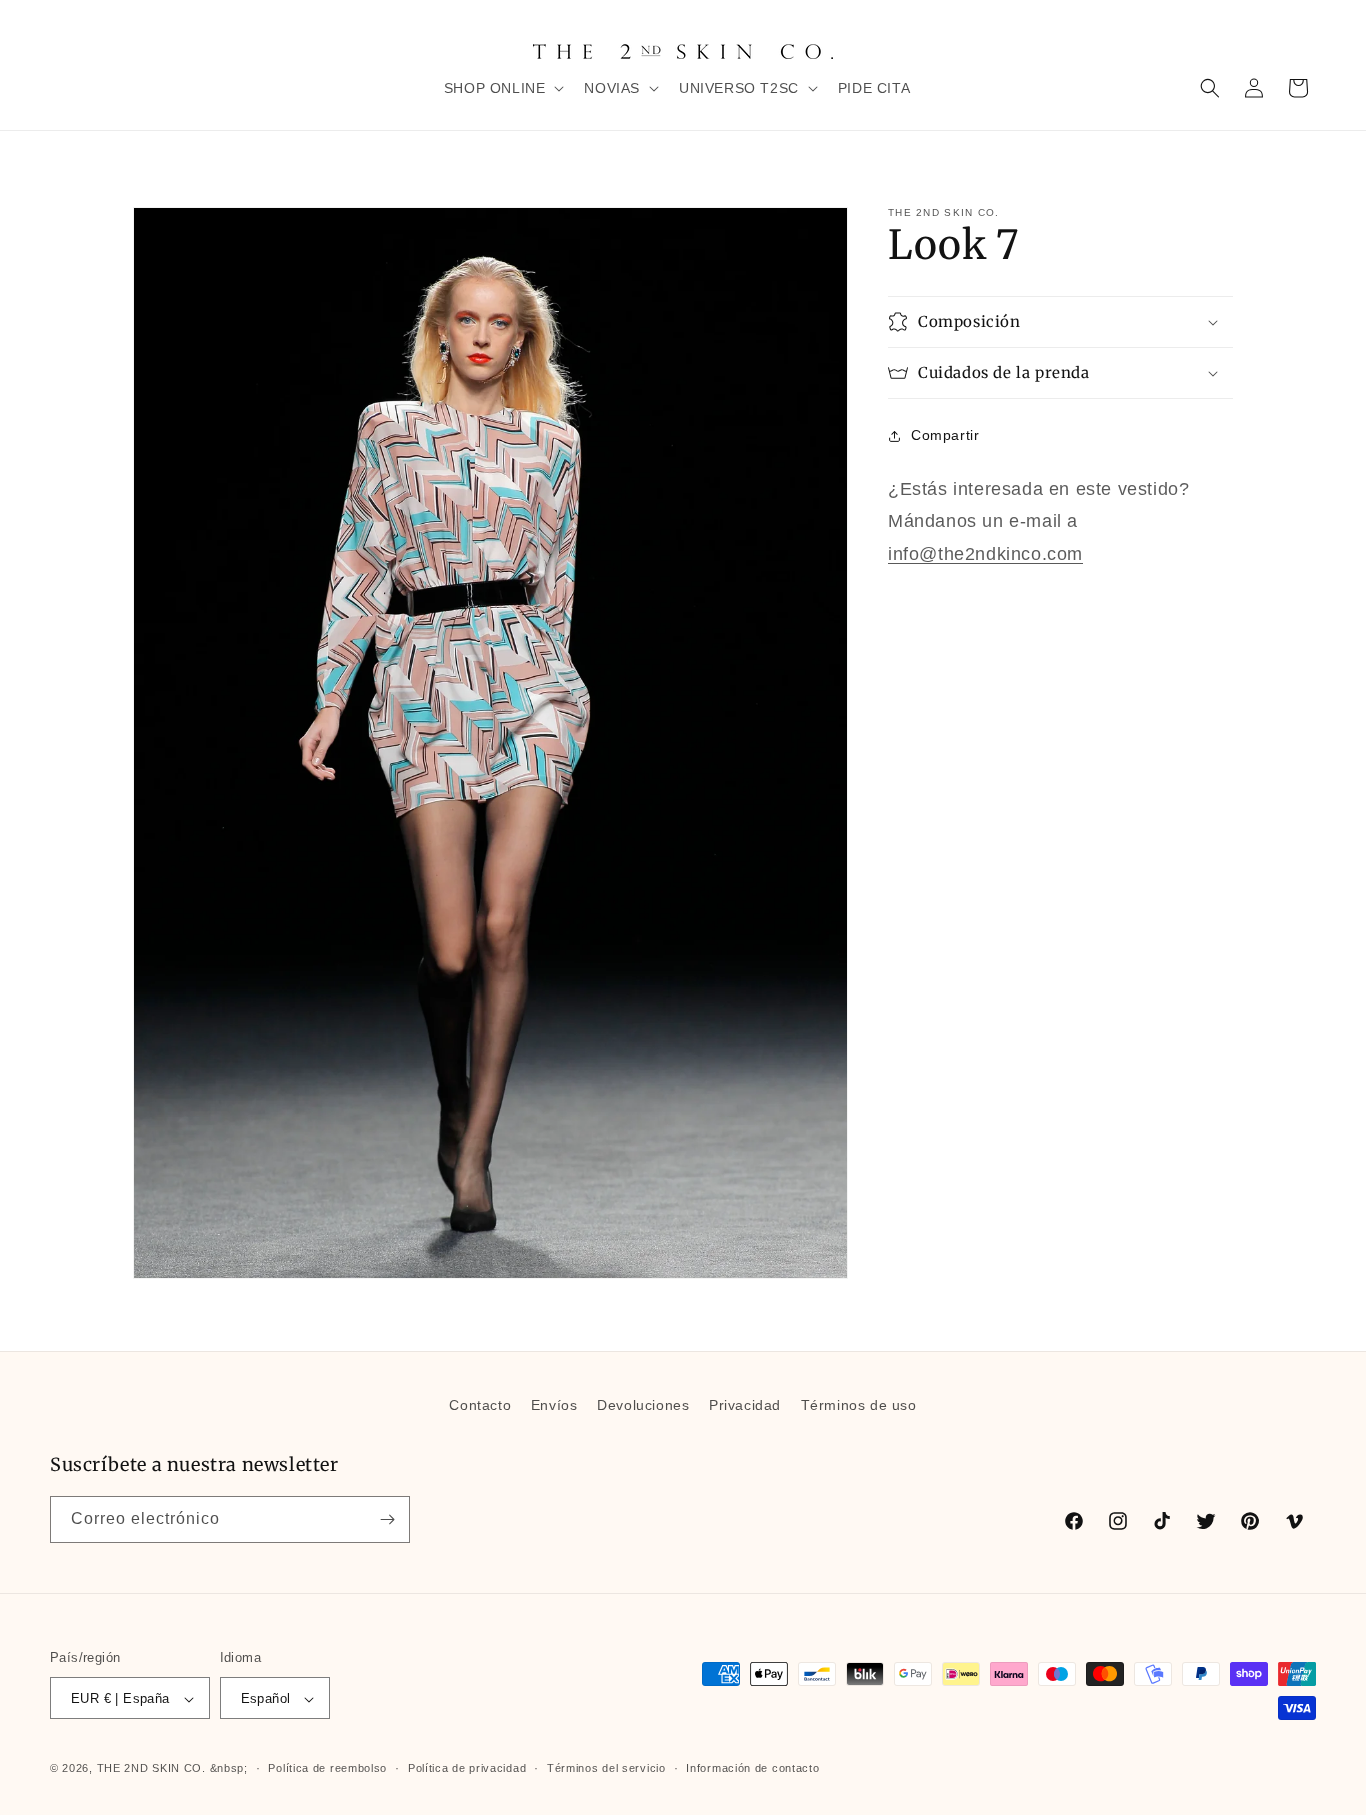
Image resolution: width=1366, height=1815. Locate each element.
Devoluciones (643, 1405)
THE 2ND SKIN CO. (151, 1769)
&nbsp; (229, 1769)
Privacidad (745, 1405)
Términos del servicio (606, 1768)
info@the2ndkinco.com (985, 554)
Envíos (554, 1405)
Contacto (480, 1405)
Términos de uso (859, 1405)
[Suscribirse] (387, 1519)
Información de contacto (752, 1768)
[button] (502, 88)
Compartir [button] (945, 435)
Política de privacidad (467, 1768)
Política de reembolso (327, 1768)
